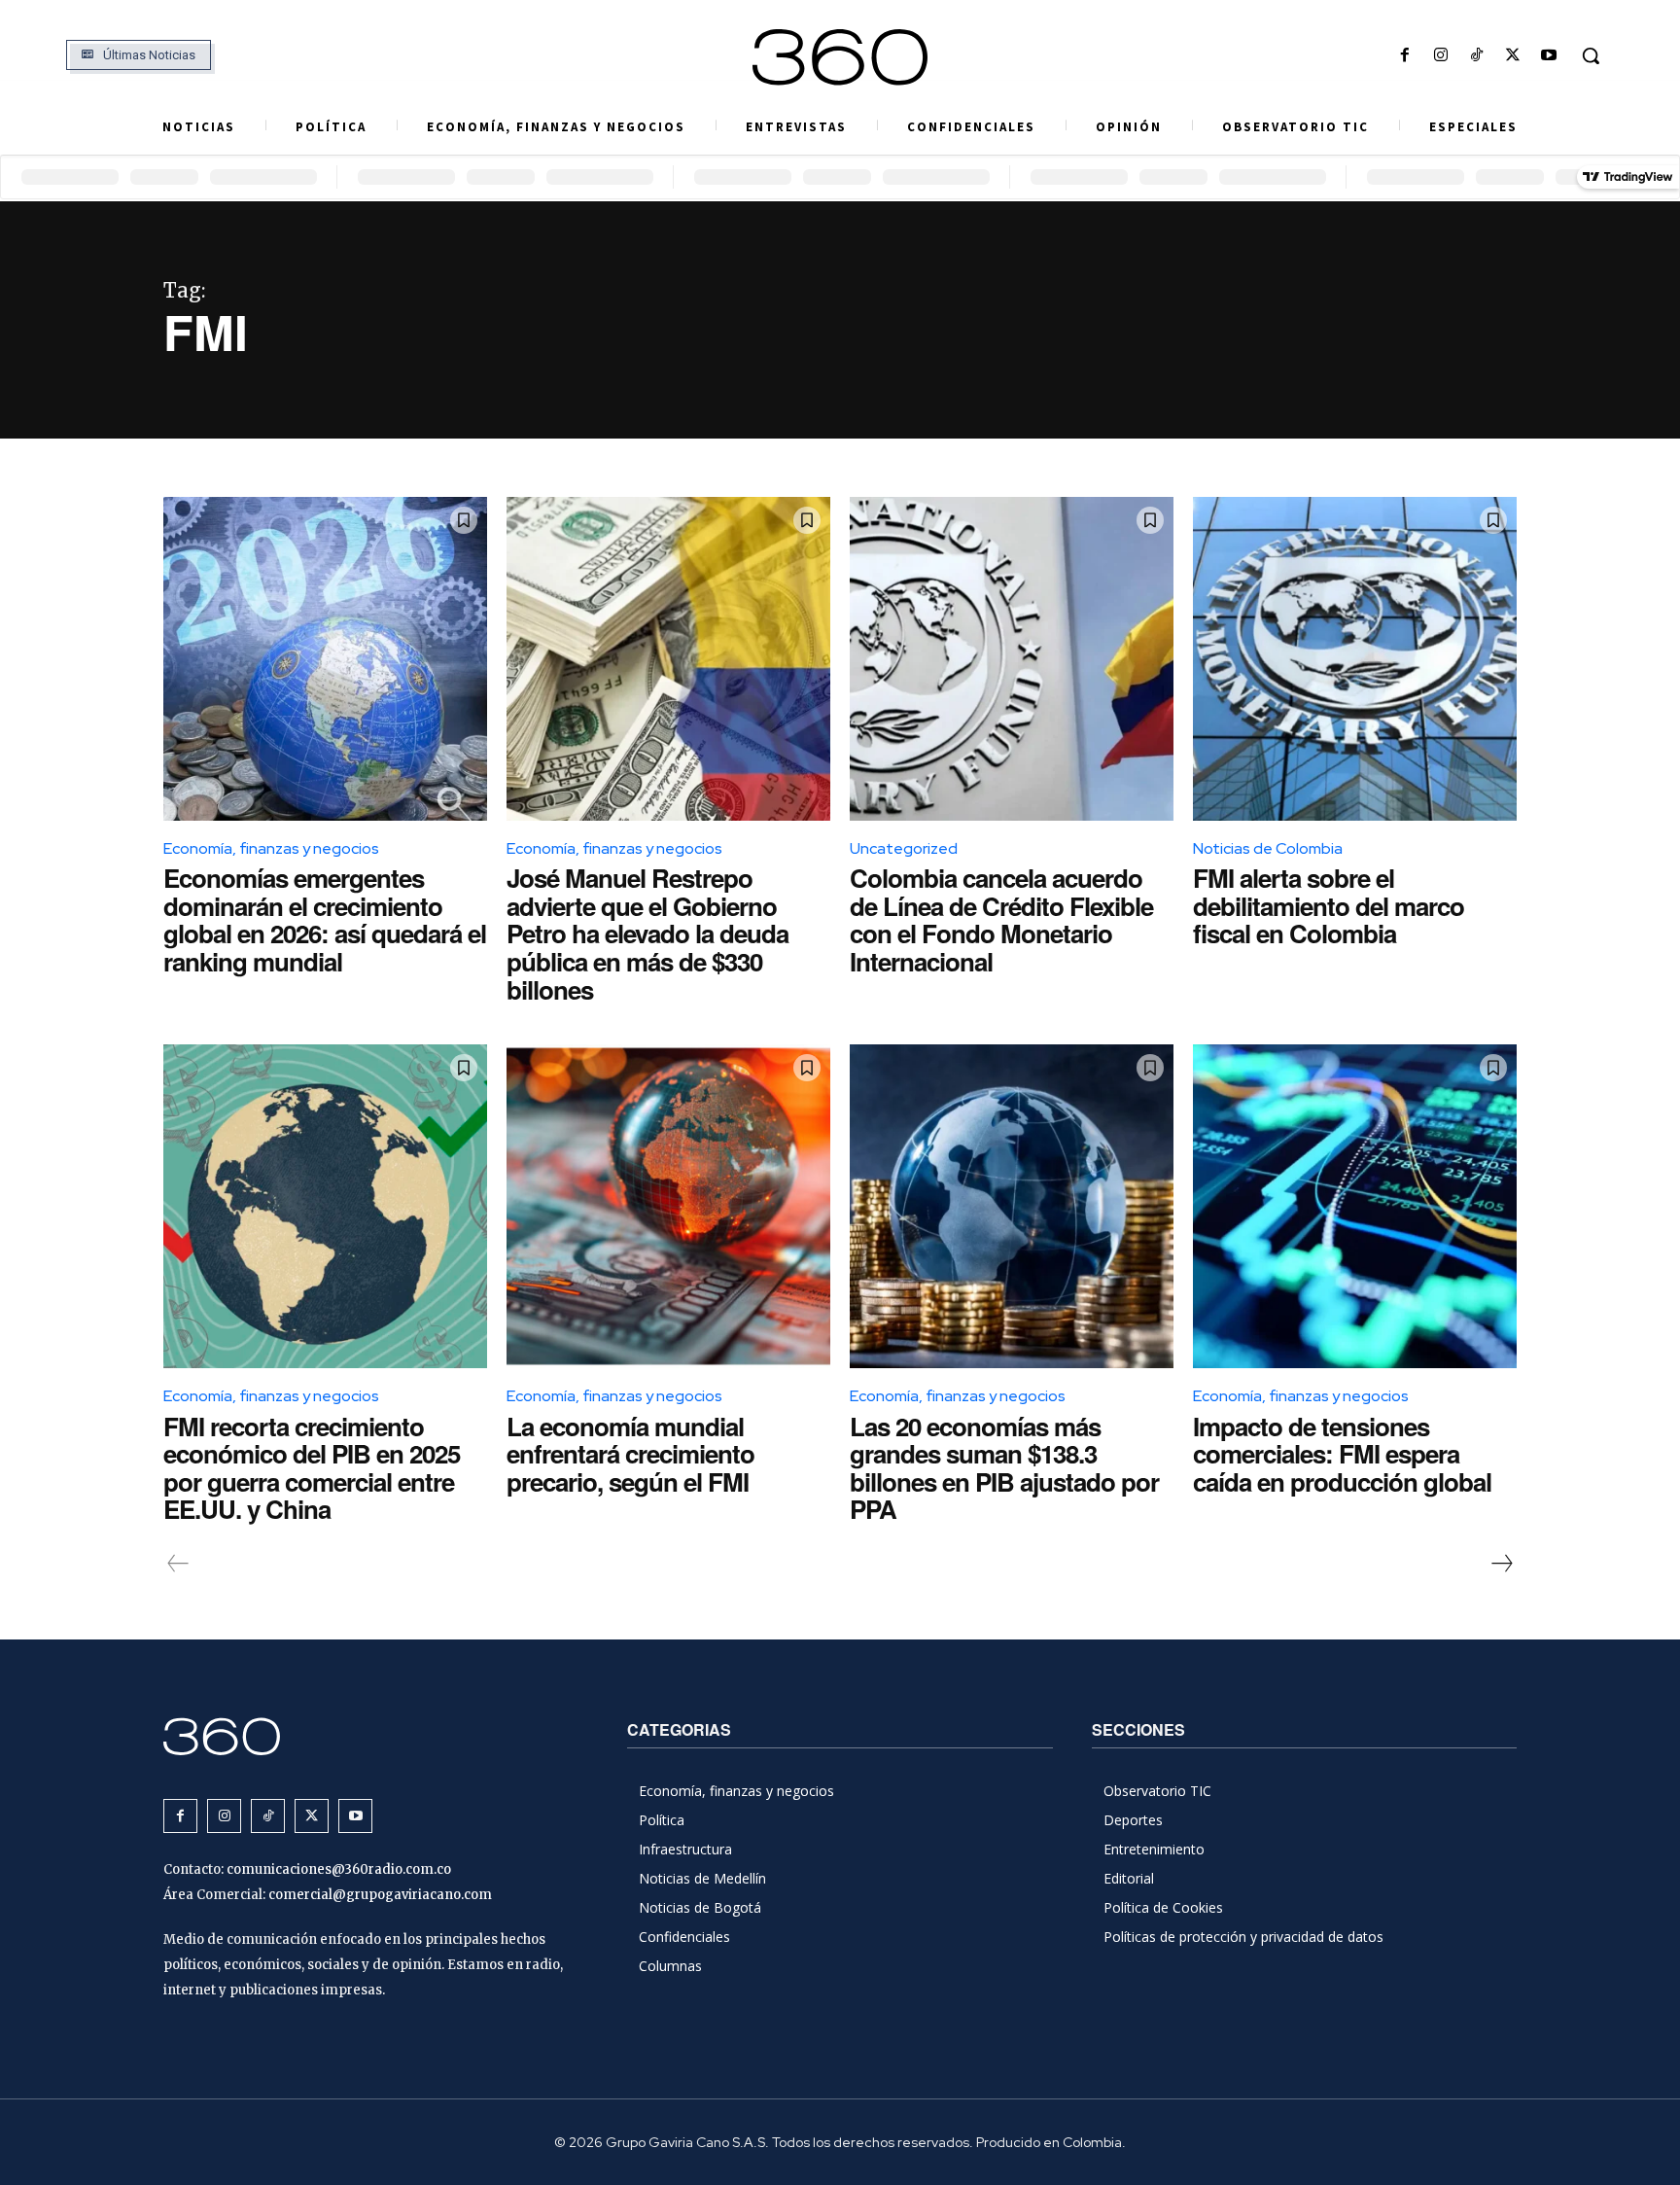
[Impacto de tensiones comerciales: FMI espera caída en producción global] (1355, 1206)
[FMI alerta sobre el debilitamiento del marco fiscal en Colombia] (1355, 659)
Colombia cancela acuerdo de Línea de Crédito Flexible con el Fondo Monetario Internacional (1001, 919)
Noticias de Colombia (1268, 848)
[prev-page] (178, 1564)
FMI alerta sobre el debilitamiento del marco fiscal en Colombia (1329, 905)
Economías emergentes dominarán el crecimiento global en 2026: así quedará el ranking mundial (325, 919)
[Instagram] (1440, 56)
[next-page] (1501, 1564)
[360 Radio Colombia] (840, 57)
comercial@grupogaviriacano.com (380, 1895)
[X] (1513, 56)
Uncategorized (904, 848)
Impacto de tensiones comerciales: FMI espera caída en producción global (1342, 1454)
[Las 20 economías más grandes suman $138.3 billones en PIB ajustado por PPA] (1012, 1206)
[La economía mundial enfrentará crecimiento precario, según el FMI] (668, 1206)
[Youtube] (1549, 56)
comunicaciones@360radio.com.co (339, 1869)
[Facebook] (1404, 56)
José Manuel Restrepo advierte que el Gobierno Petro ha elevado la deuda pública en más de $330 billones (647, 933)
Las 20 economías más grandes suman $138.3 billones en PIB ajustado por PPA (1004, 1468)
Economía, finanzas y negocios (271, 848)
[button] (1591, 55)
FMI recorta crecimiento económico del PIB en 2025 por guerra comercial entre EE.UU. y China (312, 1468)
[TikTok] (1476, 56)
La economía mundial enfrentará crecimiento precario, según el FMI (630, 1454)
